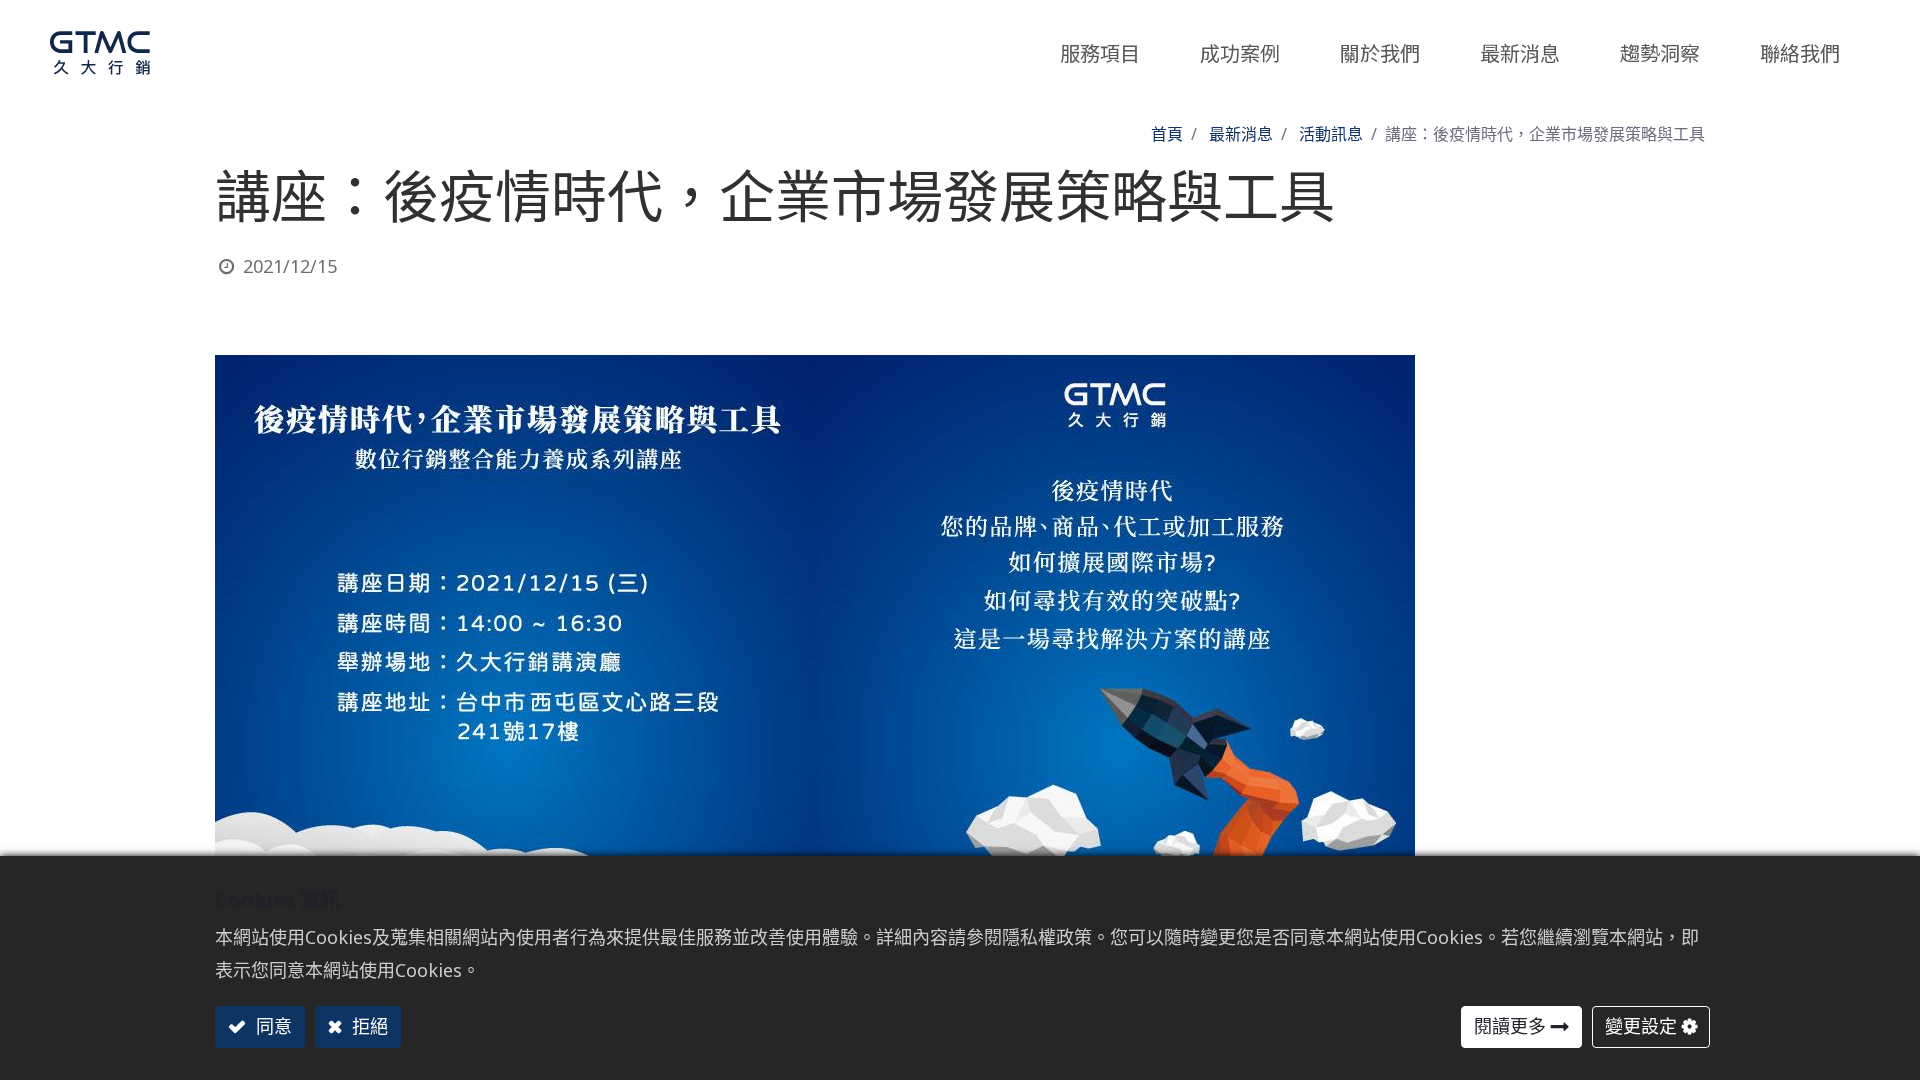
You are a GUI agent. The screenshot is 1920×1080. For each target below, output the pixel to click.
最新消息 (1241, 134)
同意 (271, 1026)
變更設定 (1641, 1026)
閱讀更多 (1510, 1026)
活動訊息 (1331, 134)
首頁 (1167, 134)
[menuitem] (1660, 48)
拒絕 (367, 1026)
